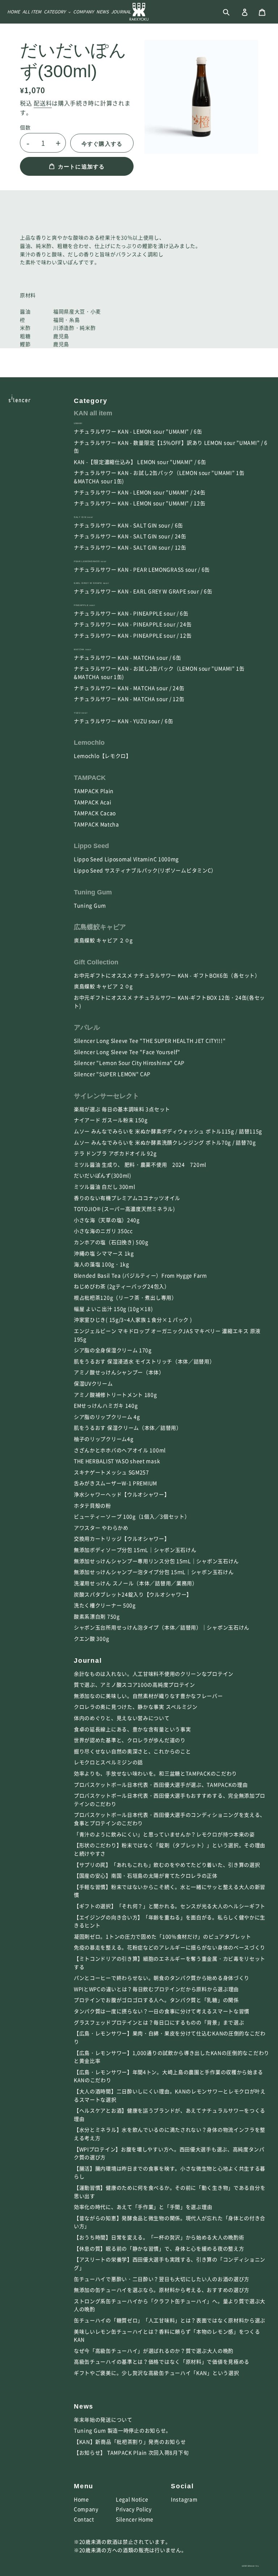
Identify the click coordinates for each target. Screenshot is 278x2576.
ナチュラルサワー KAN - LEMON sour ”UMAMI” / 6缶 (138, 431)
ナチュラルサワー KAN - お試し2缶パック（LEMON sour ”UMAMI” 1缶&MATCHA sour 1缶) (159, 477)
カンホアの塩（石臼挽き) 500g (111, 1242)
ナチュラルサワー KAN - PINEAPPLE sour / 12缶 (133, 635)
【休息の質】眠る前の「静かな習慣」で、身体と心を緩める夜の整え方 (159, 2248)
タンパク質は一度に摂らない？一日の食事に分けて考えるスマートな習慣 (162, 2011)
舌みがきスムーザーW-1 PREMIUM (115, 1483)
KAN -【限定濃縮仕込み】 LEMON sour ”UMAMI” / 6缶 (140, 462)
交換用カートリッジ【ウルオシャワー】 (122, 1538)
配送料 (43, 103)
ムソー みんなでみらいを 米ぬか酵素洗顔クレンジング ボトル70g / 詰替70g (165, 1142)
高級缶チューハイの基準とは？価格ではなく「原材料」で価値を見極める (162, 2361)
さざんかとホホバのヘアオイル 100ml (120, 1450)
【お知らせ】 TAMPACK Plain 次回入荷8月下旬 (131, 2452)
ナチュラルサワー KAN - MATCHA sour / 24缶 (129, 688)
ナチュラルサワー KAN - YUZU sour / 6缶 (123, 721)
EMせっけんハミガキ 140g (106, 1405)
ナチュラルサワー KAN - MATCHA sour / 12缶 (129, 699)
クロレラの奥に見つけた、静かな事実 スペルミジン (136, 1707)
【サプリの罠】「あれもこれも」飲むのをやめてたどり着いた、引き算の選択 (167, 1865)
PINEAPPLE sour (85, 605)
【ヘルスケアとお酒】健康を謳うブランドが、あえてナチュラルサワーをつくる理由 (170, 2114)
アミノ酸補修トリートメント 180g (115, 1395)
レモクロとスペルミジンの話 (108, 1762)
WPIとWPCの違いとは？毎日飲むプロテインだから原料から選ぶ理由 (156, 1989)
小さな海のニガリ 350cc (103, 1231)
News (84, 2406)
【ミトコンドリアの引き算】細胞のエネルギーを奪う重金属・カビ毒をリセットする (170, 1963)
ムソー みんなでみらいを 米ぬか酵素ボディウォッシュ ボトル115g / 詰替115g (168, 1131)
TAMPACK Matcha (96, 824)
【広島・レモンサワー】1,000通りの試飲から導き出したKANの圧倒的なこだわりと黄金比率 (172, 2057)
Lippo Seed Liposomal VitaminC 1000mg (126, 859)
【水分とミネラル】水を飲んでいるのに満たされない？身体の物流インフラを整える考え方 (170, 2134)
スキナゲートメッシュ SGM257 (111, 1472)
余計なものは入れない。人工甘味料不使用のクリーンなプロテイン (154, 1674)
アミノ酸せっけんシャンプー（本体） (119, 1372)
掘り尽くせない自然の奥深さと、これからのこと (132, 1751)
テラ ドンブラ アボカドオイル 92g (115, 1153)
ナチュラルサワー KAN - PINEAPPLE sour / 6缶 (131, 613)
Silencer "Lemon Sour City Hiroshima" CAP (129, 1063)
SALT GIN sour (83, 517)
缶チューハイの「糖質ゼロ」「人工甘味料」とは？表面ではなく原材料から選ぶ (170, 2320)
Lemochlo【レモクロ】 (103, 756)
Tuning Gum (93, 892)
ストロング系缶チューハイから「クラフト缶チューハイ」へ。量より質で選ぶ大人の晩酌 (170, 2305)
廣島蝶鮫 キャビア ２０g (106, 940)
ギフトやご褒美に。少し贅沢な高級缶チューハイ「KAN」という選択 (156, 2373)
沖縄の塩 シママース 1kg (104, 1253)
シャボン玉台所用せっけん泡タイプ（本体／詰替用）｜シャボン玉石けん (162, 1627)
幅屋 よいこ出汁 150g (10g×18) (113, 1309)
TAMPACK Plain (94, 791)
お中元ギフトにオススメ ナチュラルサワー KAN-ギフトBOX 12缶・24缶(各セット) (169, 1002)
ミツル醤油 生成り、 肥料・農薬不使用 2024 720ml (140, 1164)
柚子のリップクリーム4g (104, 1439)
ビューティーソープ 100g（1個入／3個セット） (132, 1516)
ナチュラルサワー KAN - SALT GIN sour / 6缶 (129, 525)
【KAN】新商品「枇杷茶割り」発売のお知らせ (130, 2442)
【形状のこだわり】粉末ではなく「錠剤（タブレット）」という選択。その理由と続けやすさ (170, 1849)
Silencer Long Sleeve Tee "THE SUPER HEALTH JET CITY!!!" (150, 1040)
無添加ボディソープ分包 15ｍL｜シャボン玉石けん (135, 1550)
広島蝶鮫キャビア (100, 927)
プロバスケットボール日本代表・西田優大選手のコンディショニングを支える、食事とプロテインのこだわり (170, 1819)
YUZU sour (81, 713)
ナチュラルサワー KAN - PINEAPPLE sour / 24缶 (133, 624)
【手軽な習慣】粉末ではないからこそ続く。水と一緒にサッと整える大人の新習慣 (170, 1891)
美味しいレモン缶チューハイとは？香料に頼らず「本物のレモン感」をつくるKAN (167, 2336)
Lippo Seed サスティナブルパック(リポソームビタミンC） (145, 870)
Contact (84, 2519)
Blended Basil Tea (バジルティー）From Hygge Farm (140, 1275)
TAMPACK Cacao (95, 813)
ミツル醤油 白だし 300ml (105, 1187)
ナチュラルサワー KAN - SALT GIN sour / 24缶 (130, 536)
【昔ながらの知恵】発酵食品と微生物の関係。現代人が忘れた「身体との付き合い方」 (170, 2222)
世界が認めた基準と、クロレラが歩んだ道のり (130, 1740)
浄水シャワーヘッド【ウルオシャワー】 (122, 1494)
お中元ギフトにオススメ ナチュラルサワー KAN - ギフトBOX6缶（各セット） (167, 975)
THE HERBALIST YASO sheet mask (117, 1461)
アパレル (87, 1027)
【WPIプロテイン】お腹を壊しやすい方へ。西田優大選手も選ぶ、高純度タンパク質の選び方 (169, 2153)
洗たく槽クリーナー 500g (105, 1605)
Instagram (184, 2499)
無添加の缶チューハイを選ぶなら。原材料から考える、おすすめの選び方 (162, 2290)
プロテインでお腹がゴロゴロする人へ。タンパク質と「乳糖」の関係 (156, 2000)
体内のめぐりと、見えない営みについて (122, 1718)
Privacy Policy (134, 2509)
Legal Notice (132, 2499)
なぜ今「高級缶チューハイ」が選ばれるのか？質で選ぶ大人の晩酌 (154, 2351)
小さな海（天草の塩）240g (107, 1220)
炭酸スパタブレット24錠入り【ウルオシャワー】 (133, 1594)
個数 (25, 127)
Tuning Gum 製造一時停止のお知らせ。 (123, 2430)
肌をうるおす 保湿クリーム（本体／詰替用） (128, 1428)
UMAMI (78, 423)
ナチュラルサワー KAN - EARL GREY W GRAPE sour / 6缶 (143, 591)
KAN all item (93, 413)
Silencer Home (135, 2519)
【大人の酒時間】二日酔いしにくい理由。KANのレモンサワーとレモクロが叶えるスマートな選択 (170, 2095)
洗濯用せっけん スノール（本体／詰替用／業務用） (136, 1583)
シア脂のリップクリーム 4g (107, 1417)
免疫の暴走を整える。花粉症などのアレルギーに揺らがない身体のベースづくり (170, 1947)
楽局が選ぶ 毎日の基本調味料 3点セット (122, 1109)
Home (81, 2499)
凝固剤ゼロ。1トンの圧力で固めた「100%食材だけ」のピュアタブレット (163, 1936)
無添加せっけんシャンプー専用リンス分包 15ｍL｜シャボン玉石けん (156, 1561)
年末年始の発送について (103, 2419)
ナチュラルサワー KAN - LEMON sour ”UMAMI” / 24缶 (140, 492)
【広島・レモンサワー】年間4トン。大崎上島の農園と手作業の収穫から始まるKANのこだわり (169, 2076)
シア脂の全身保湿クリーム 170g (113, 1350)
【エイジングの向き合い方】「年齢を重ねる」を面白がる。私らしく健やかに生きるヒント (170, 1921)
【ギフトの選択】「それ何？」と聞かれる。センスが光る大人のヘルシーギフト (170, 1906)
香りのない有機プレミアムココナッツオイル (127, 1198)
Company (86, 2509)
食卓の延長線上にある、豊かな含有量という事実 (132, 1729)
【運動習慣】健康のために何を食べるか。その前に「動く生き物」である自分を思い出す (170, 2192)
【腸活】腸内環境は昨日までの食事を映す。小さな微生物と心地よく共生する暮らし (170, 2172)
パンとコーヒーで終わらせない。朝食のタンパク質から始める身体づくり (162, 1978)
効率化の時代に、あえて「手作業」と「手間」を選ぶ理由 (143, 2207)
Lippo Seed (91, 846)
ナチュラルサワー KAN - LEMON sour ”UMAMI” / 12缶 (140, 503)
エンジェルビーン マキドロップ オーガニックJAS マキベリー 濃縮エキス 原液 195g (167, 1335)
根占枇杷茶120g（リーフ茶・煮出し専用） (125, 1297)
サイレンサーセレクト (106, 1096)
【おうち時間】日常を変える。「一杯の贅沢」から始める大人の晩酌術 (159, 2237)
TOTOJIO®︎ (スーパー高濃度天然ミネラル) (125, 1209)
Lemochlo (89, 743)
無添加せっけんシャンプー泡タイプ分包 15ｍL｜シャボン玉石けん (154, 1572)
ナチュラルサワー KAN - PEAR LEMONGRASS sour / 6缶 (142, 569)
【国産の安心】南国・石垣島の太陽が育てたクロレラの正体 (146, 1875)
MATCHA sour (83, 649)
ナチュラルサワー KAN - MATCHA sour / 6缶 (128, 657)
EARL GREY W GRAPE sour (91, 583)
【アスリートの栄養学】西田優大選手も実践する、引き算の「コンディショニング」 (170, 2263)
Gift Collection (96, 962)
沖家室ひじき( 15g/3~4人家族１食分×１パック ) (133, 1320)
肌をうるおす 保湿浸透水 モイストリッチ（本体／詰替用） (144, 1361)
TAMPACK (90, 778)
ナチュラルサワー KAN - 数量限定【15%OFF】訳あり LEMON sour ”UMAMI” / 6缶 (171, 447)
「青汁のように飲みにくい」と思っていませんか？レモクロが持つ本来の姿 (164, 1834)
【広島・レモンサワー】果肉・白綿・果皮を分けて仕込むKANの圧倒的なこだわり (170, 2037)
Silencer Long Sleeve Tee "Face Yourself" (127, 1052)
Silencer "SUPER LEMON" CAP (112, 1074)
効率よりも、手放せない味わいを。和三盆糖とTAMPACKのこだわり (155, 1773)
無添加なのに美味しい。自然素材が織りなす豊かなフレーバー (148, 1696)
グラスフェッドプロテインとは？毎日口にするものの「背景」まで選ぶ (159, 2022)
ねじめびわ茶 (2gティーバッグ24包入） (122, 1286)
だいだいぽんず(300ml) (103, 1175)
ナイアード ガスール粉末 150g (111, 1120)
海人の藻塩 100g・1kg (102, 1264)
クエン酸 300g (91, 1638)
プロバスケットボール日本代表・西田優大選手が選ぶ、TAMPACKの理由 (161, 1784)
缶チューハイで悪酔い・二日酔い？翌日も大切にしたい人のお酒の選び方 (162, 2279)
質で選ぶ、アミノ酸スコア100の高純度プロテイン (134, 1684)
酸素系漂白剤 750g (97, 1616)
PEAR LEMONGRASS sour (90, 561)
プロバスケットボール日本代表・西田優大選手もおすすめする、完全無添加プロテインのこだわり (170, 1800)
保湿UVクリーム (93, 1383)
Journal (88, 1661)
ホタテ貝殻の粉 (92, 1505)
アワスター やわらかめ (101, 1528)
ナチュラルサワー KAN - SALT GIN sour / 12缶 (130, 547)
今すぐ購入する (102, 144)
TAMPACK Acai (92, 802)
